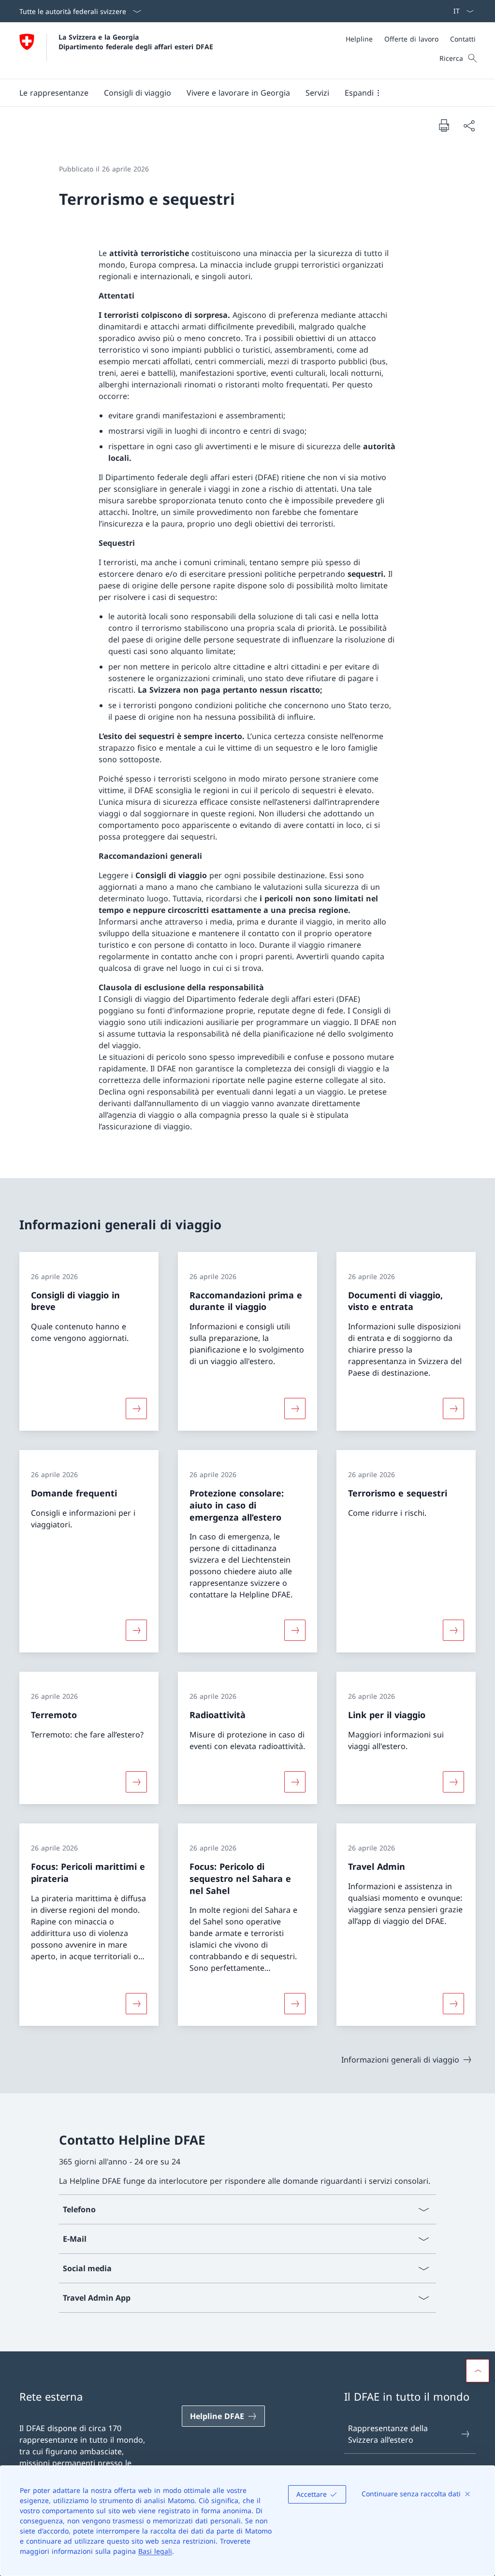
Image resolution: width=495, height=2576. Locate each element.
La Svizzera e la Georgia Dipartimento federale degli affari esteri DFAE (136, 42)
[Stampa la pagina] (444, 125)
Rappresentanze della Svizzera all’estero (388, 2434)
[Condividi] (469, 126)
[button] (54, 93)
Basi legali (155, 2551)
